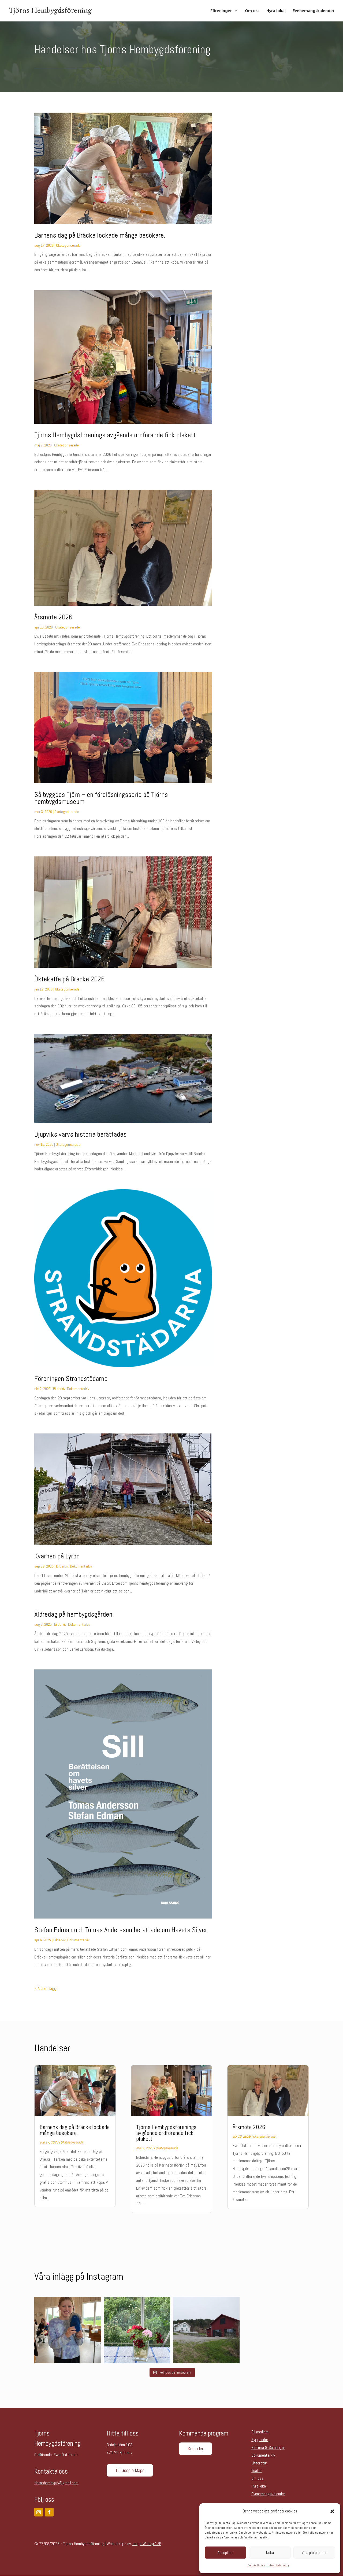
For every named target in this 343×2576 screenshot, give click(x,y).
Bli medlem (260, 2432)
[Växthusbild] (137, 2330)
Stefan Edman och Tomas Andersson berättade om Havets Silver (121, 1930)
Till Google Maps (130, 2470)
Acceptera (225, 2553)
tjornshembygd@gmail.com (56, 2483)
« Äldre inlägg (45, 1988)
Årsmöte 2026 (53, 617)
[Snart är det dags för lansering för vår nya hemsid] (206, 2330)
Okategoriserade (68, 245)
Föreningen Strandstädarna (71, 1379)
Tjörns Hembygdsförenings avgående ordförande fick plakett (115, 435)
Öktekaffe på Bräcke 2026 (69, 979)
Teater (257, 2470)
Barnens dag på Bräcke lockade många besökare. (100, 235)
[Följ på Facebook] (49, 2512)
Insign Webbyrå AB (147, 2544)
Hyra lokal (276, 11)
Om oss (252, 11)
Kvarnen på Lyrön (57, 1556)
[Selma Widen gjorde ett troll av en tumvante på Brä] (68, 2330)
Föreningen (221, 11)
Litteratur (259, 2463)
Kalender (195, 2449)
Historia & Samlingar (268, 2447)
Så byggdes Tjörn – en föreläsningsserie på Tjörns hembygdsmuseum (101, 798)
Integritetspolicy (279, 2565)
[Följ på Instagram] (39, 2512)
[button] (332, 2511)
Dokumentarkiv (78, 1389)
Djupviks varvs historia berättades (80, 1134)
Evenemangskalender (314, 11)
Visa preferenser (314, 2553)
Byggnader (260, 2440)
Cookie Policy (256, 2565)
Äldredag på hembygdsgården (73, 1614)
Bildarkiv (59, 1389)
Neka (270, 2553)
